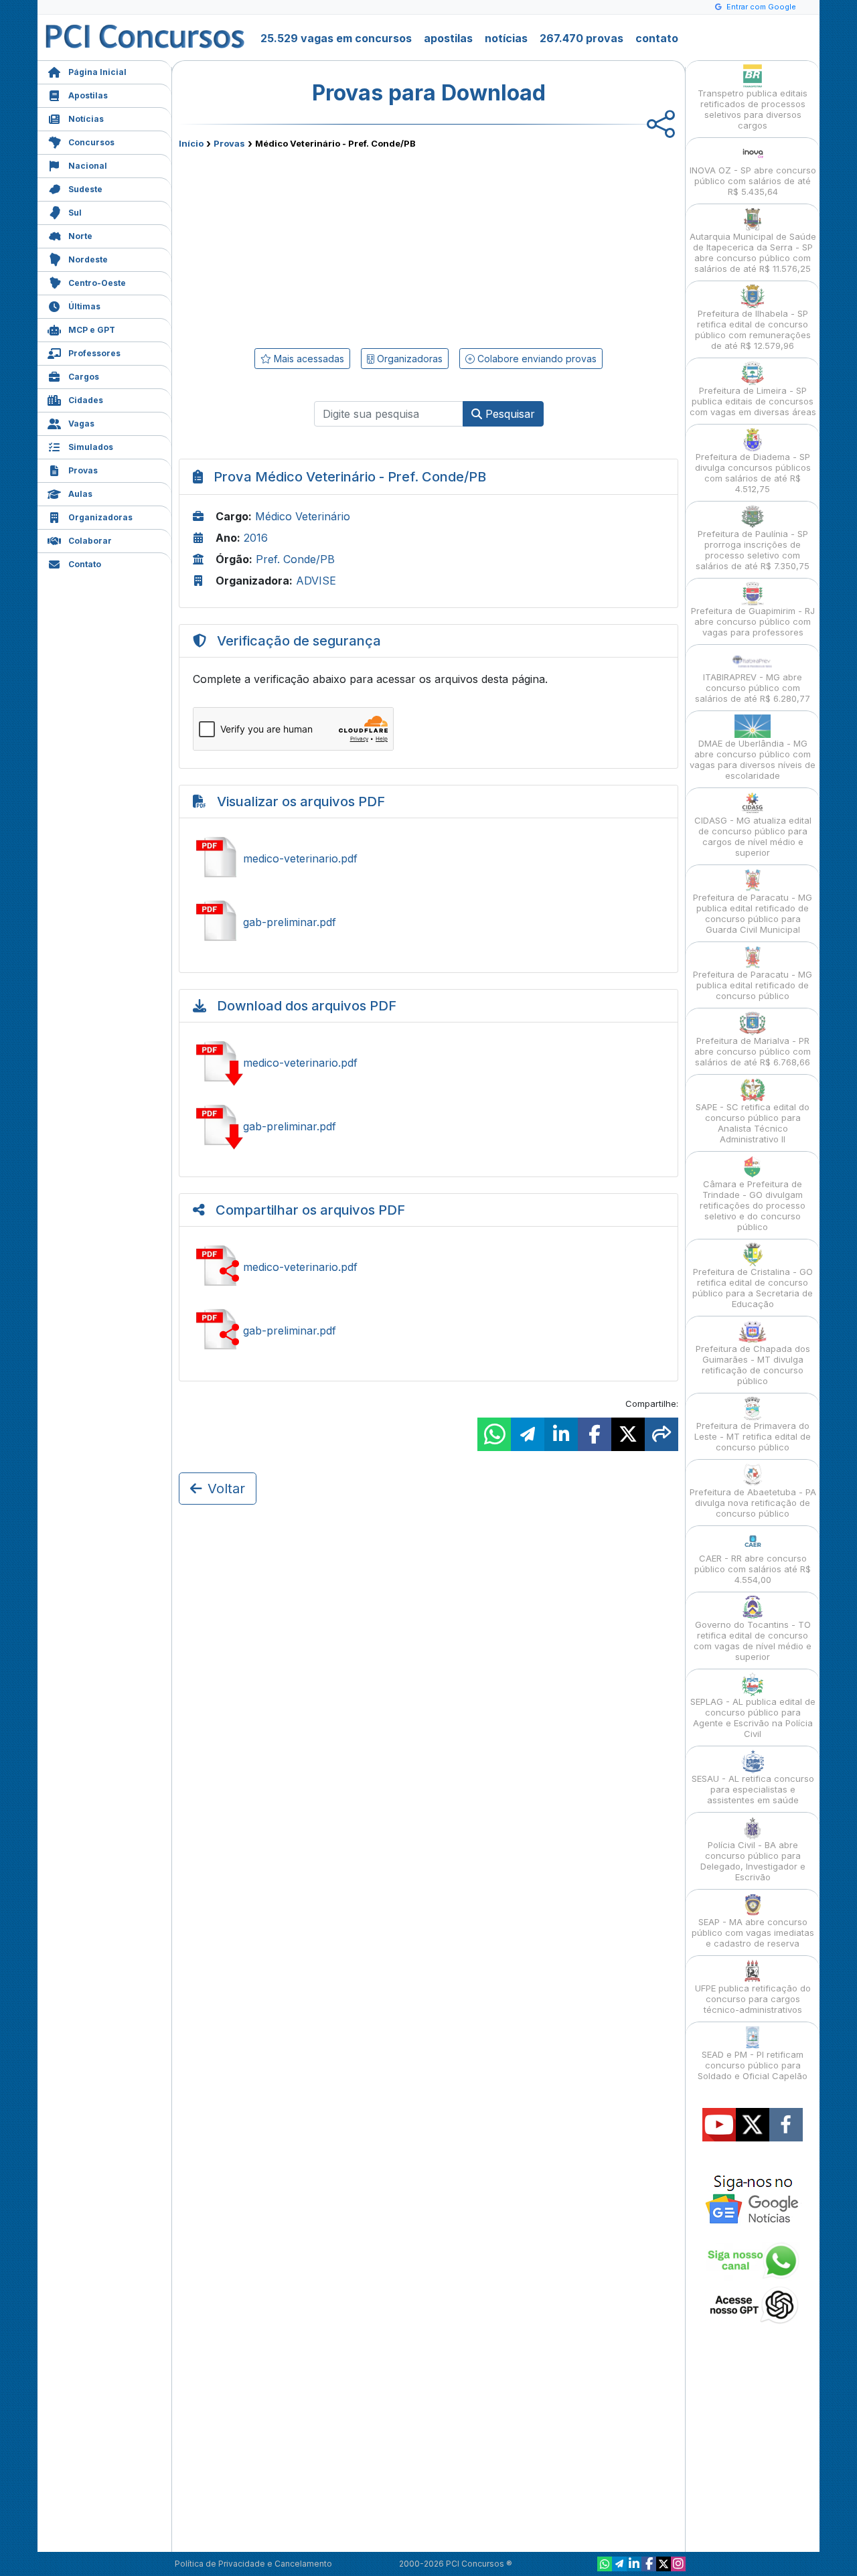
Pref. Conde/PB (295, 559)
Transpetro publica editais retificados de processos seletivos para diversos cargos (753, 109)
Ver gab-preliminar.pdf (428, 922)
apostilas (448, 38)
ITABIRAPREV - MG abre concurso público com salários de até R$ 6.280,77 (753, 688)
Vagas (81, 424)
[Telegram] (619, 2564)
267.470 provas (581, 38)
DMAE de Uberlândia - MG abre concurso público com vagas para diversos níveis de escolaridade (753, 759)
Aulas (80, 494)
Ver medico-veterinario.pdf (428, 858)
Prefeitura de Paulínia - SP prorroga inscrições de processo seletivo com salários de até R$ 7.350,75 (753, 550)
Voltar (226, 1489)
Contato (85, 564)
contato (657, 38)
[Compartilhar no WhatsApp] (494, 1434)
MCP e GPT (92, 330)
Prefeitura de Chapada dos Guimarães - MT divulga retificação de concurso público (753, 1365)
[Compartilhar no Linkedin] (561, 1434)
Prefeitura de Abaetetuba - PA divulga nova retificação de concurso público (753, 1503)
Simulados (91, 447)
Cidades (86, 400)
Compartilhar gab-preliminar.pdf (428, 1331)
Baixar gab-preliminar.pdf (428, 1126)
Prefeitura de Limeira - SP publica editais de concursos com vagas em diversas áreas (753, 401)
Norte (80, 236)
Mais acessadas (308, 359)
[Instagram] (678, 2564)
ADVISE (316, 581)
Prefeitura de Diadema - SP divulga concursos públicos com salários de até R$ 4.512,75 (753, 473)
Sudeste (85, 189)
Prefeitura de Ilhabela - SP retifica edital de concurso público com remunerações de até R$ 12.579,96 (753, 329)
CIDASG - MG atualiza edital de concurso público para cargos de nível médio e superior (753, 836)
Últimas (84, 306)
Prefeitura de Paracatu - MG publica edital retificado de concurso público (753, 985)
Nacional (88, 166)
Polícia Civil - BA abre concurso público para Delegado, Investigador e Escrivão (753, 1861)
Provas (83, 470)
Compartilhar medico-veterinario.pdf (428, 1267)
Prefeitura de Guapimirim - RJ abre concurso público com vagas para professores (753, 621)
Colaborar (90, 541)
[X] (664, 2564)
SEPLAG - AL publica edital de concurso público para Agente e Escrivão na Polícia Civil (753, 1718)
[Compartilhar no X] (628, 1434)
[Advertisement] (319, 246)
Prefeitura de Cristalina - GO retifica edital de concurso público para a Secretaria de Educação (753, 1288)
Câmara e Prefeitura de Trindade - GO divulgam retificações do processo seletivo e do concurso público (753, 1205)
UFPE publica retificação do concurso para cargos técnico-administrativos (753, 1999)
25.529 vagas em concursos (336, 38)
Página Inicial (97, 72)
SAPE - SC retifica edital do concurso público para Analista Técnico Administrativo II (753, 1123)
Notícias (86, 119)
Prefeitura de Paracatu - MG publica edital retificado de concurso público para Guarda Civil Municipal (753, 913)
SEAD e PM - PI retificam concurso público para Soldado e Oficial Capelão (753, 2065)
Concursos (91, 142)
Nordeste (88, 259)
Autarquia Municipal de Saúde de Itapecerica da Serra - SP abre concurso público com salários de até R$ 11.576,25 (753, 252)
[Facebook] (649, 2564)
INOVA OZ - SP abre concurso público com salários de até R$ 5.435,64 (753, 181)
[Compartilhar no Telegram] (528, 1434)
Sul (75, 213)
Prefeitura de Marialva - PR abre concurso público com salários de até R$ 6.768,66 (753, 1051)
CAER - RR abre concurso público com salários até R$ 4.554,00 (753, 1569)
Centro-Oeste (97, 283)
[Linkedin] (634, 2564)
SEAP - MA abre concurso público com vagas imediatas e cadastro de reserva (753, 1933)
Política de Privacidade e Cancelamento (253, 2564)
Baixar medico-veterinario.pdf (428, 1063)
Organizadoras (100, 517)
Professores (94, 353)
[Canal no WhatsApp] (605, 2564)
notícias (506, 38)
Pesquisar (509, 414)
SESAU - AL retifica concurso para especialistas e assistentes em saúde (753, 1789)
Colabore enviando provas (536, 359)
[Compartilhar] (661, 1434)
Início (191, 143)
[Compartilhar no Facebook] (595, 1434)
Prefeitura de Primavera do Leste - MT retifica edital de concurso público (753, 1436)
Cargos (84, 377)
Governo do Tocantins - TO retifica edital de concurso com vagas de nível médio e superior (753, 1641)
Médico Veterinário (303, 516)
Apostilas (88, 95)
